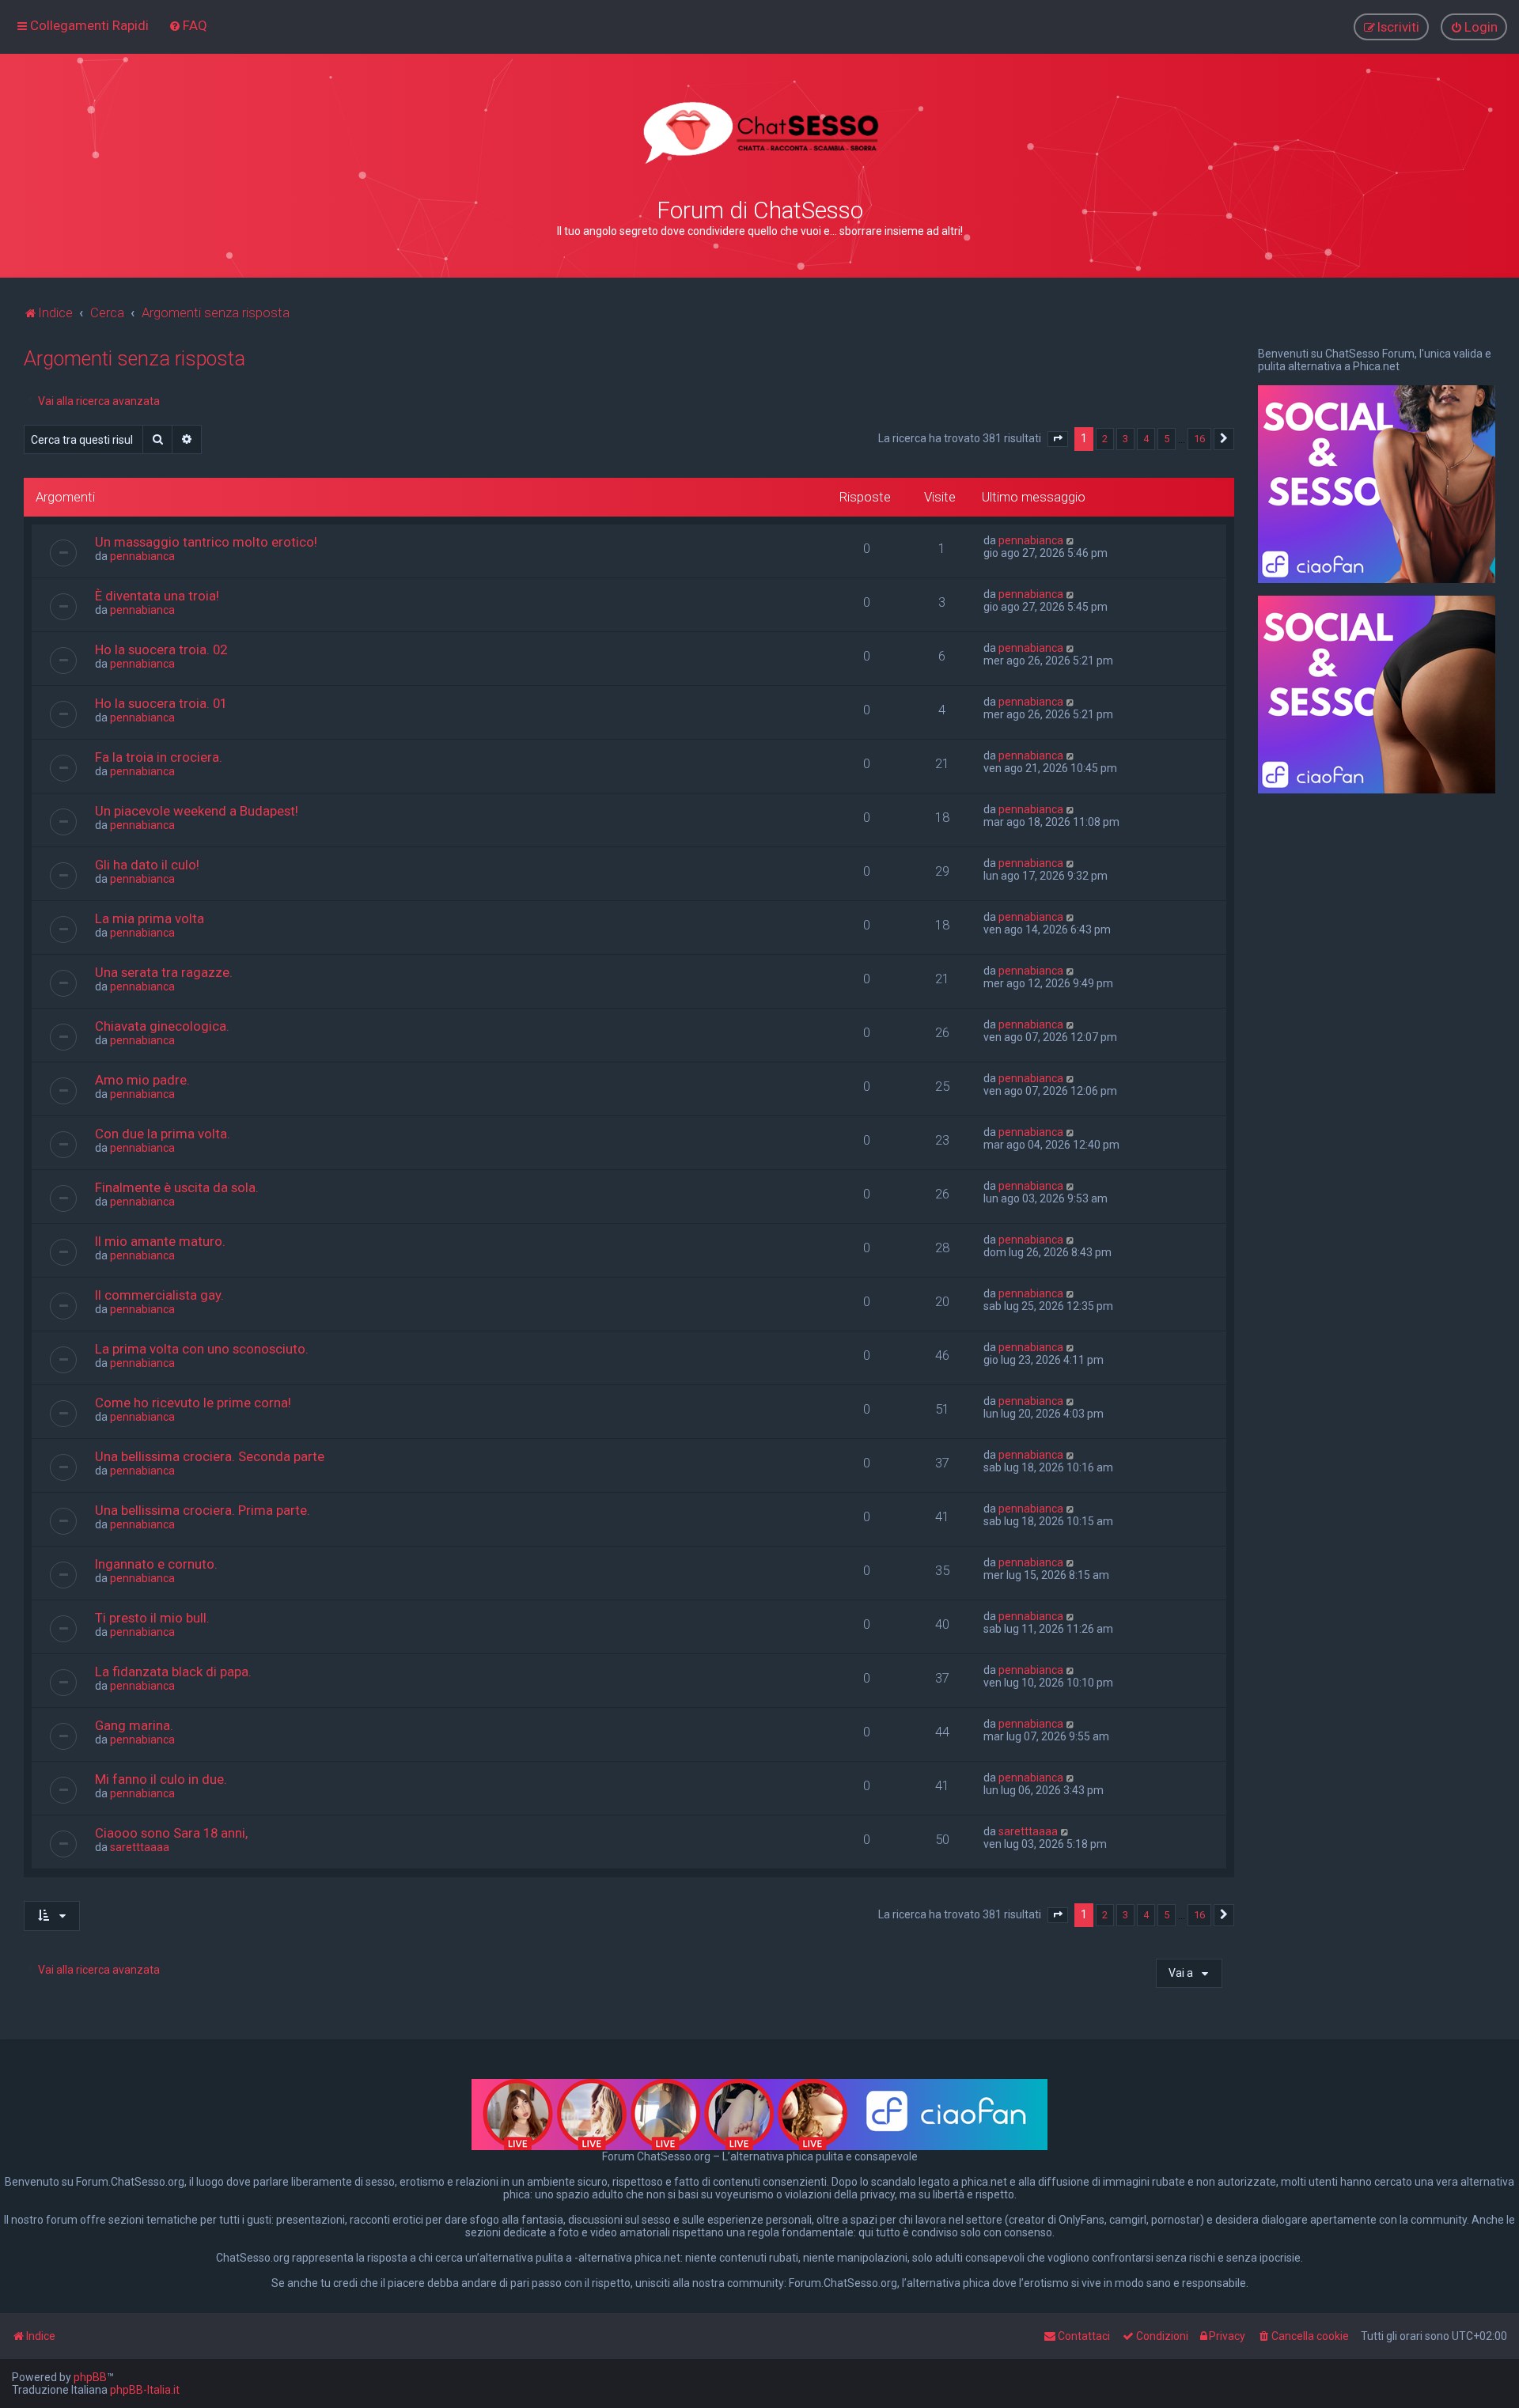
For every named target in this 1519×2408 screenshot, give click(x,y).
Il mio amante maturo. (160, 1241)
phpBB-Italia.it (145, 2390)
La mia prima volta (150, 918)
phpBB (90, 2377)
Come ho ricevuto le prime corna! (193, 1403)
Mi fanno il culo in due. (161, 1779)
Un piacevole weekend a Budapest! (197, 811)
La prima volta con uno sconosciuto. (202, 1349)
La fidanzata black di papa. (173, 1672)
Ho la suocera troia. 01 (161, 703)
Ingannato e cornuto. (156, 1564)
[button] (1058, 439)
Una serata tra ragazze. (164, 972)
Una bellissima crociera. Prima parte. (203, 1510)
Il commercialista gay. (159, 1295)
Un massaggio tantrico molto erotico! (206, 542)
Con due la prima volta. (163, 1134)
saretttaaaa (140, 1847)
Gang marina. (134, 1725)
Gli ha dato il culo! (147, 865)
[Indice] (759, 133)
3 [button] (1125, 439)
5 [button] (1167, 439)
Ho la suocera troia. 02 (161, 649)
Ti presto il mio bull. (152, 1618)
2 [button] (1105, 439)
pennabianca (142, 556)
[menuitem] (188, 25)
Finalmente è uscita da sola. (177, 1187)
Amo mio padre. (142, 1080)
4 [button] (1146, 439)
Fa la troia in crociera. (159, 757)
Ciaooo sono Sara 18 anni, (171, 1833)
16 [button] (1199, 439)
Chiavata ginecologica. (162, 1026)
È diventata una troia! (157, 596)
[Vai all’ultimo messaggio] (1071, 540)
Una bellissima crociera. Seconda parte (210, 1456)
